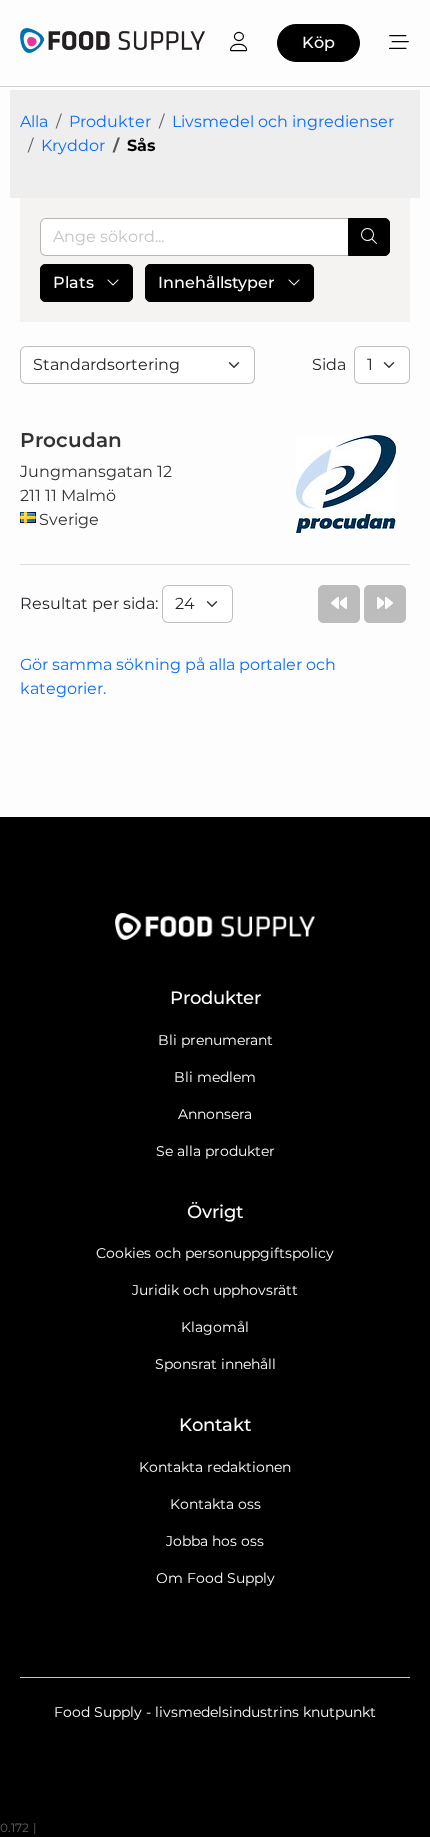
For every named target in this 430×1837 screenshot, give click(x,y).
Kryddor (73, 145)
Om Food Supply (215, 1578)
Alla (34, 121)
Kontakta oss (215, 1504)
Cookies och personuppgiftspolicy (215, 1253)
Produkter (110, 121)
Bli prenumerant (215, 1040)
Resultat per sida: (91, 603)
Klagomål (215, 1327)
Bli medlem (215, 1077)
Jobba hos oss (215, 1541)
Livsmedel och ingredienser (283, 121)
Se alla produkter (215, 1151)
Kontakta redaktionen (215, 1467)
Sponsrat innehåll (215, 1364)
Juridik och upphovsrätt (215, 1290)
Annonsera (215, 1114)
